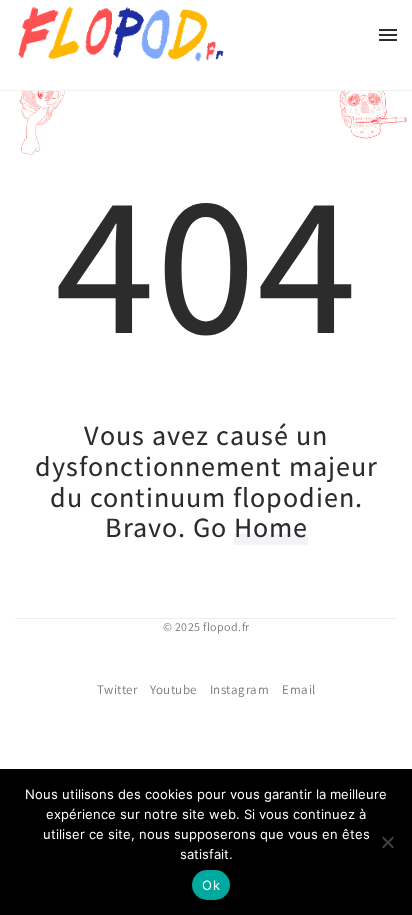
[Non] (387, 842)
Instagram (240, 689)
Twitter (117, 689)
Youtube (173, 689)
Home (271, 526)
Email (299, 689)
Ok (211, 885)
